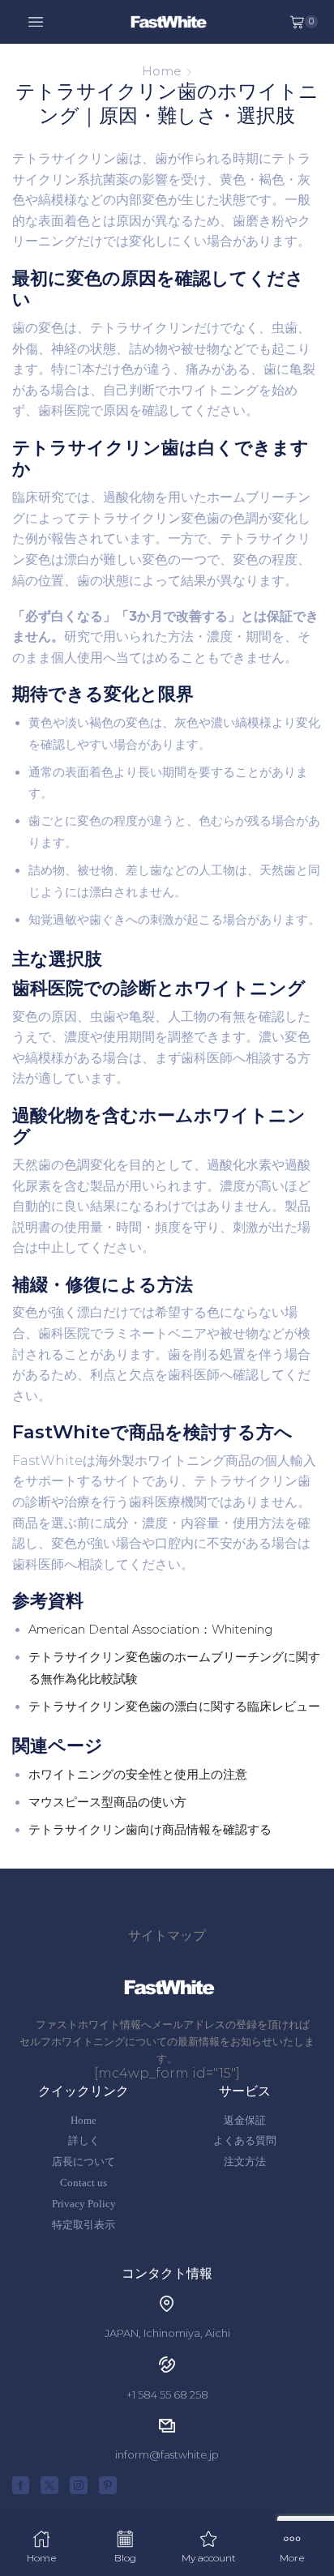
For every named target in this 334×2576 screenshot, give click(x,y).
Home (162, 71)
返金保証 (245, 2120)
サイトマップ (167, 1935)
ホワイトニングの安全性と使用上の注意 (138, 1775)
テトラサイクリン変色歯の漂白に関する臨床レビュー (174, 1707)
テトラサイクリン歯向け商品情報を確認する (150, 1830)
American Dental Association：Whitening (150, 1630)
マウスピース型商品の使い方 (107, 1802)
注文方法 (245, 2162)
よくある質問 (245, 2140)
